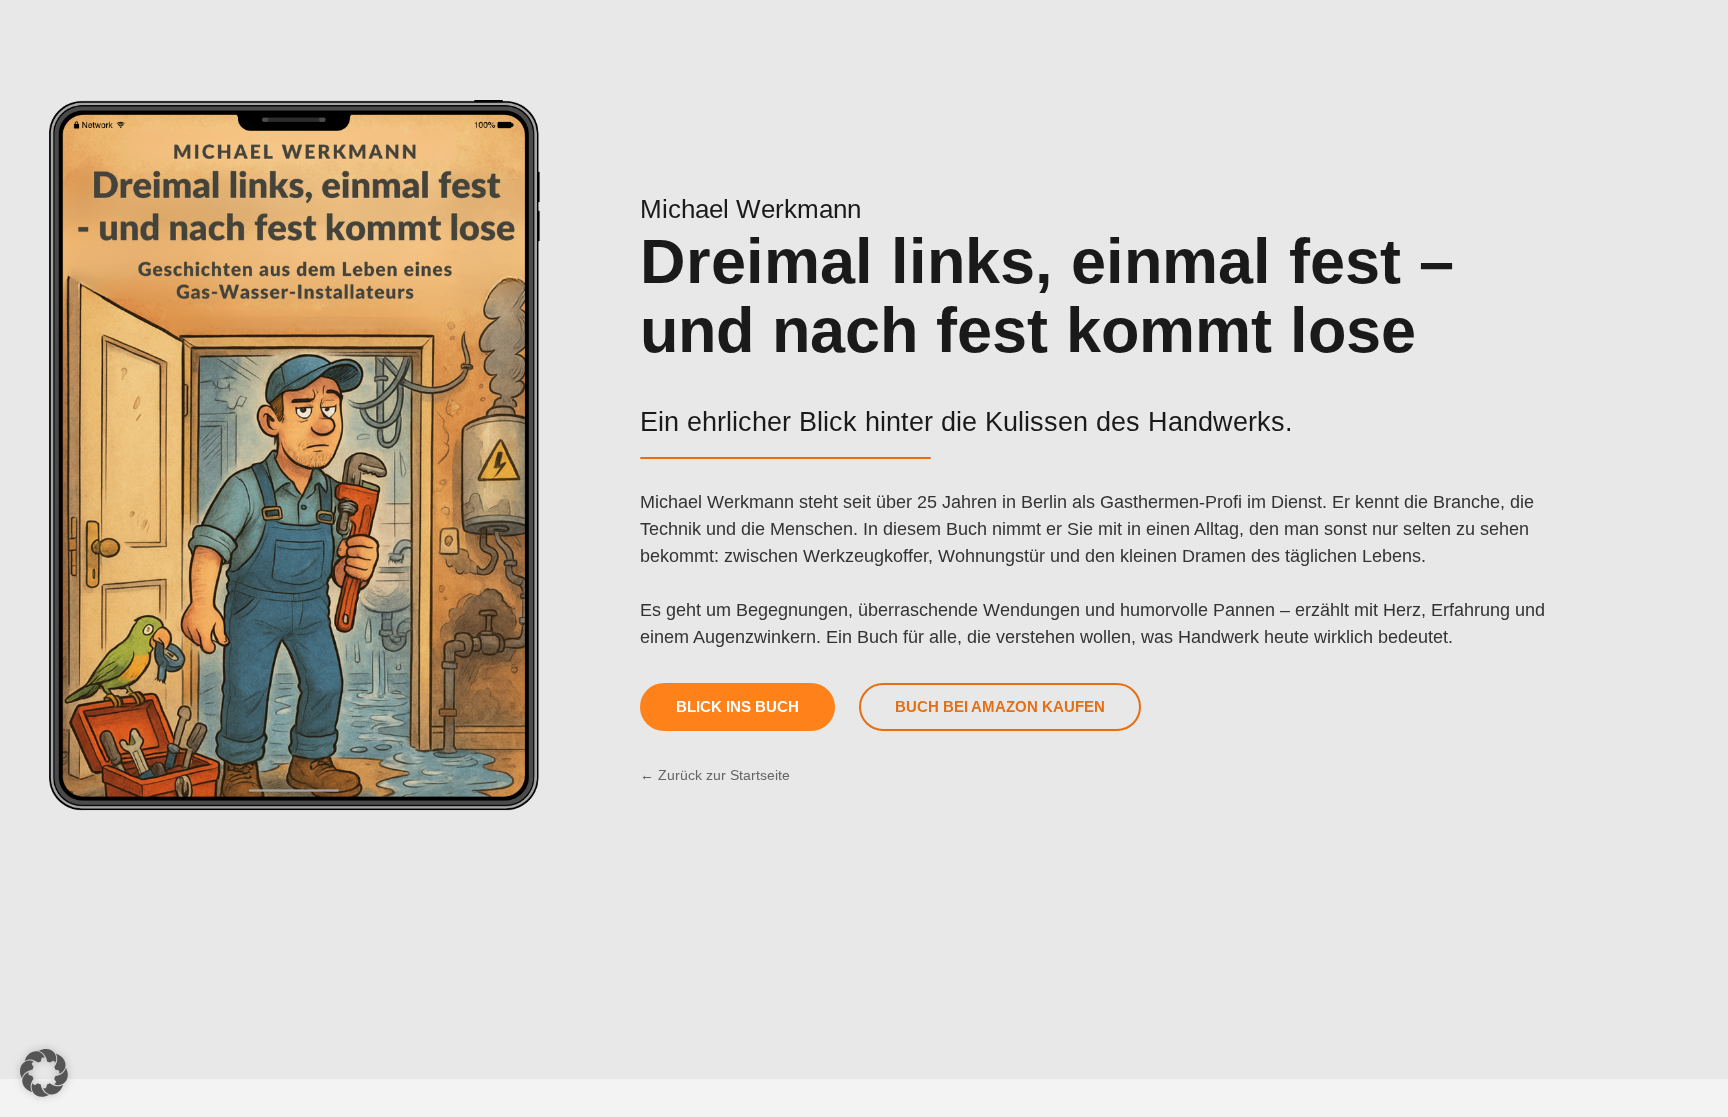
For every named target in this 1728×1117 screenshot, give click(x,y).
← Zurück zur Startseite (715, 775)
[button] (44, 1073)
